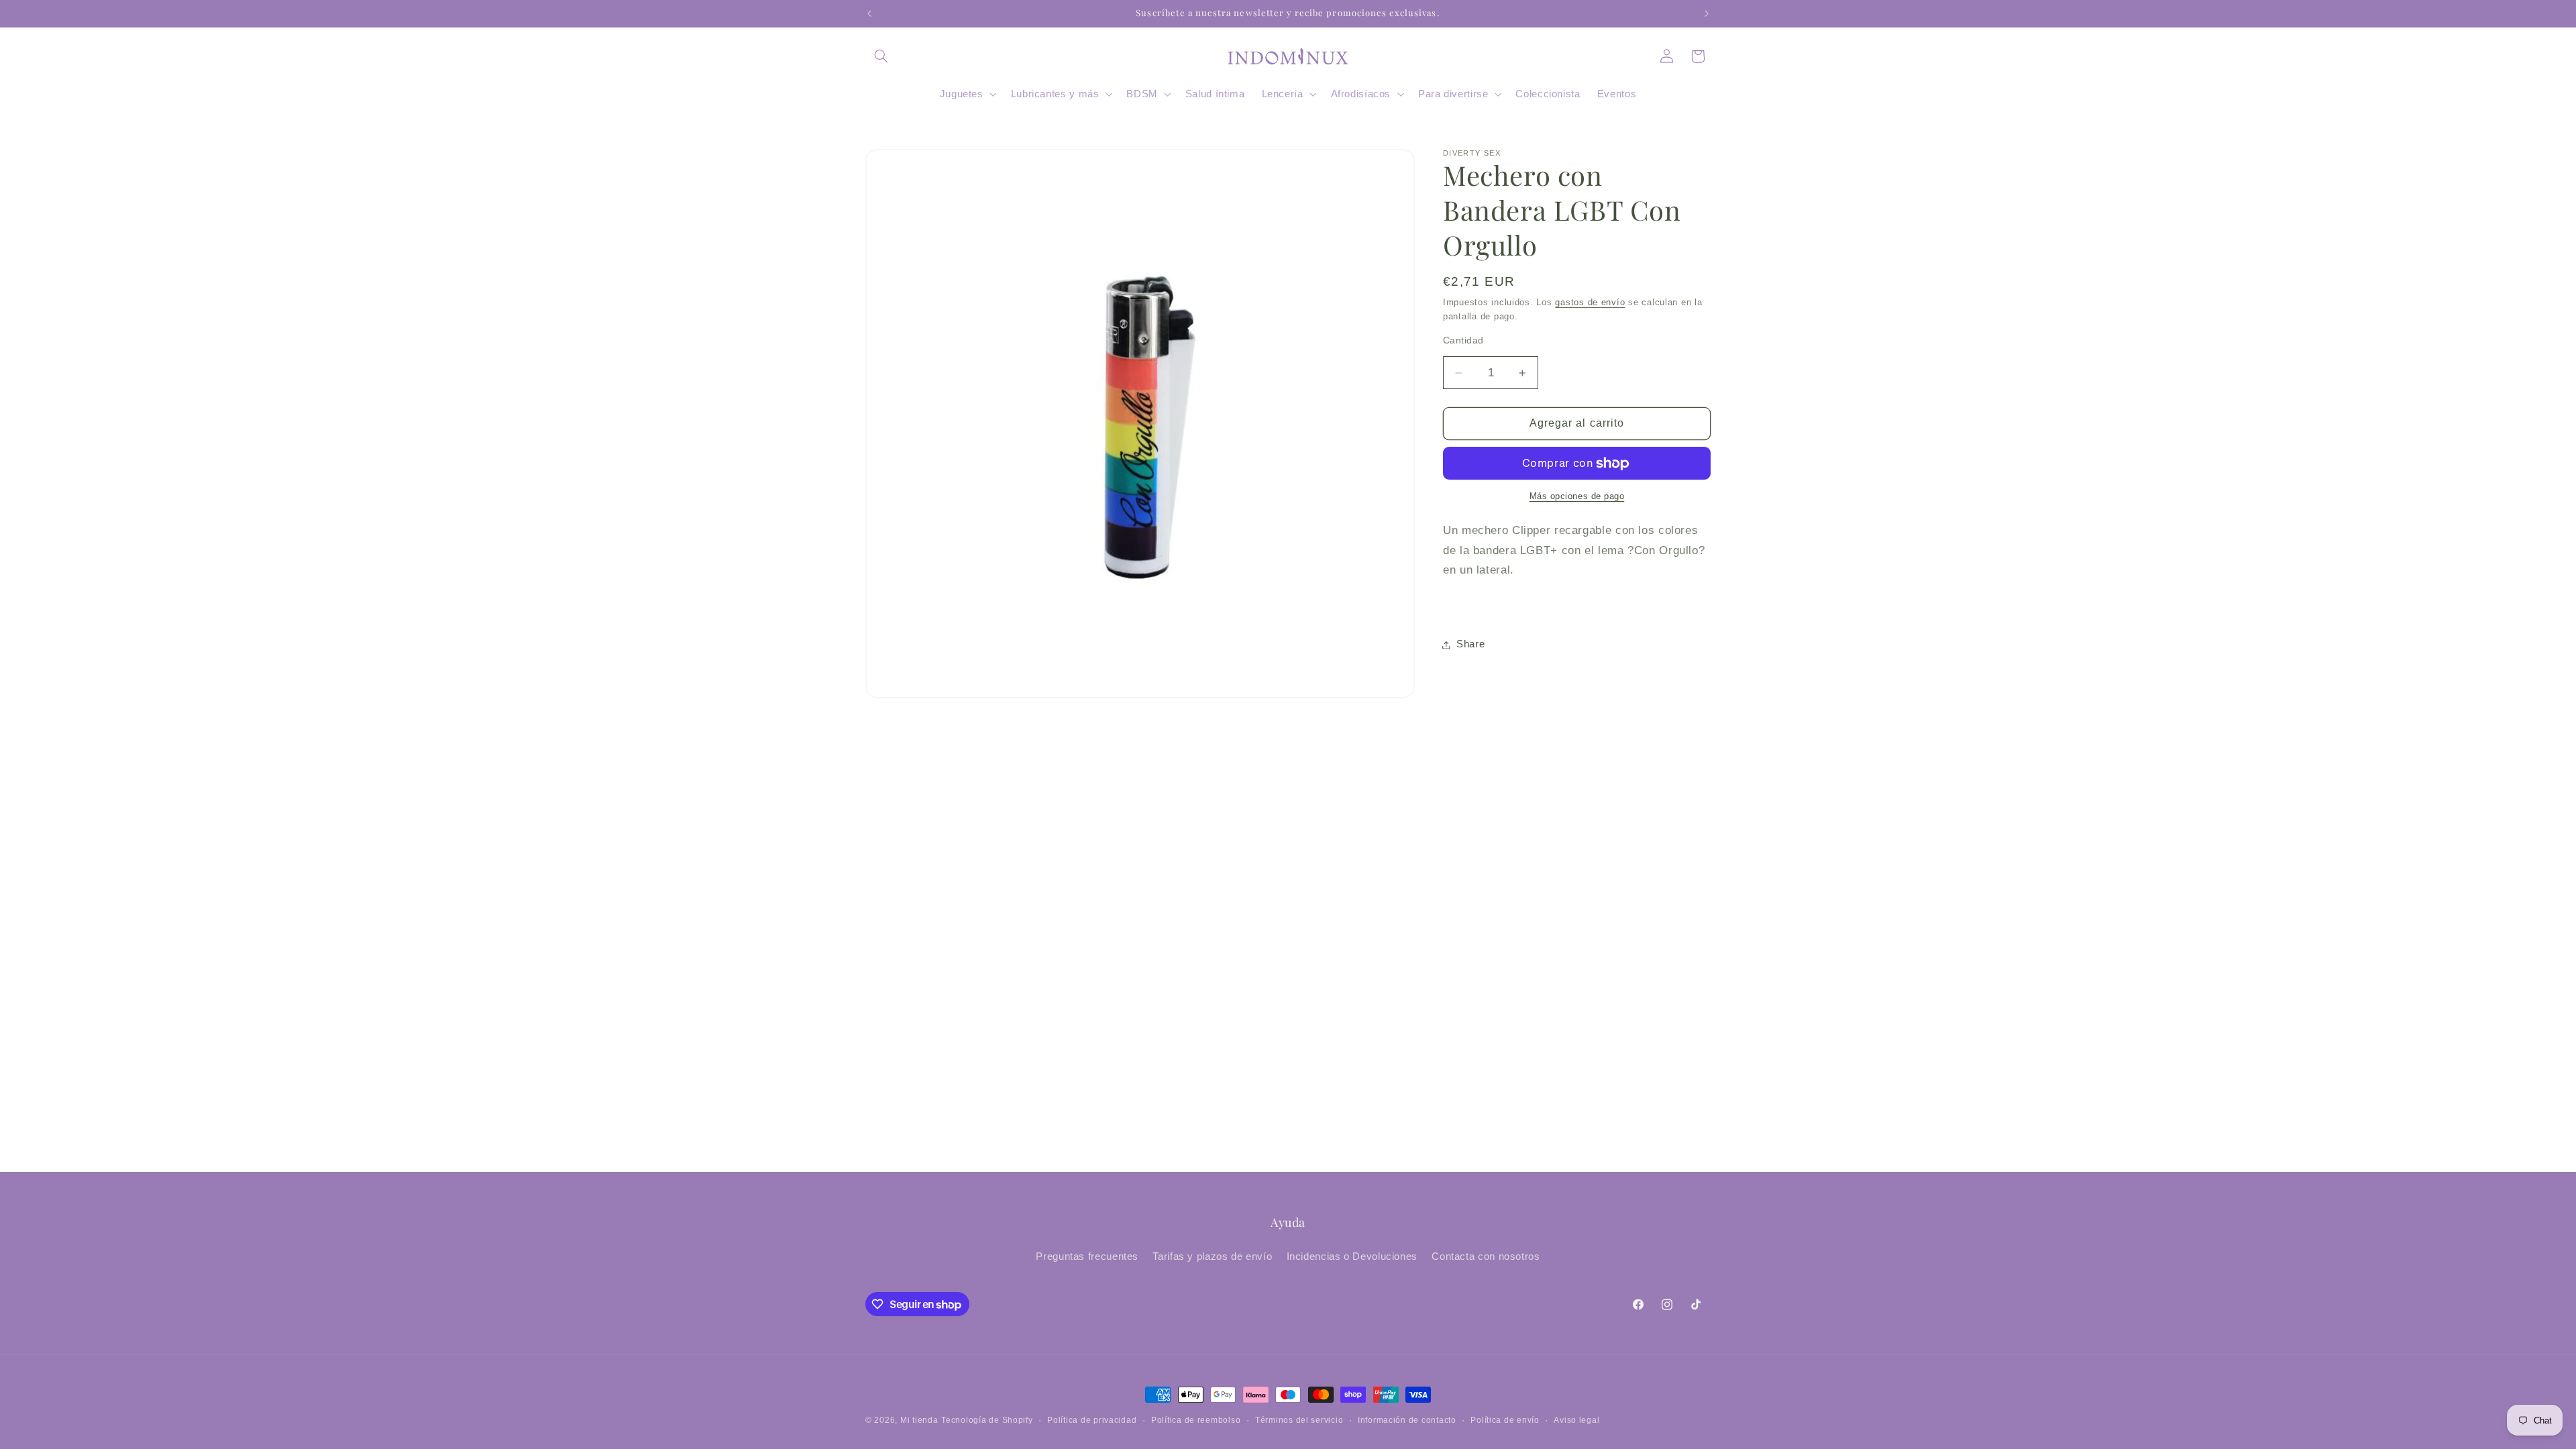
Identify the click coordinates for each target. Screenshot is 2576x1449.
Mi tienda (919, 1420)
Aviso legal (1576, 1420)
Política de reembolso (1196, 1420)
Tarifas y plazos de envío (1212, 1256)
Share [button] (1470, 644)
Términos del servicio (1299, 1420)
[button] (881, 56)
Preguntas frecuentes (1087, 1256)
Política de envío (1505, 1420)
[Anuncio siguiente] (1707, 13)
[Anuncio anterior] (869, 13)
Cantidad (1463, 340)
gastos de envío (1590, 303)
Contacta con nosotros (1486, 1256)
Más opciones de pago (1577, 496)
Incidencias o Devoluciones (1352, 1256)
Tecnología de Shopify (987, 1420)
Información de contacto (1407, 1420)
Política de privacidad (1092, 1420)
